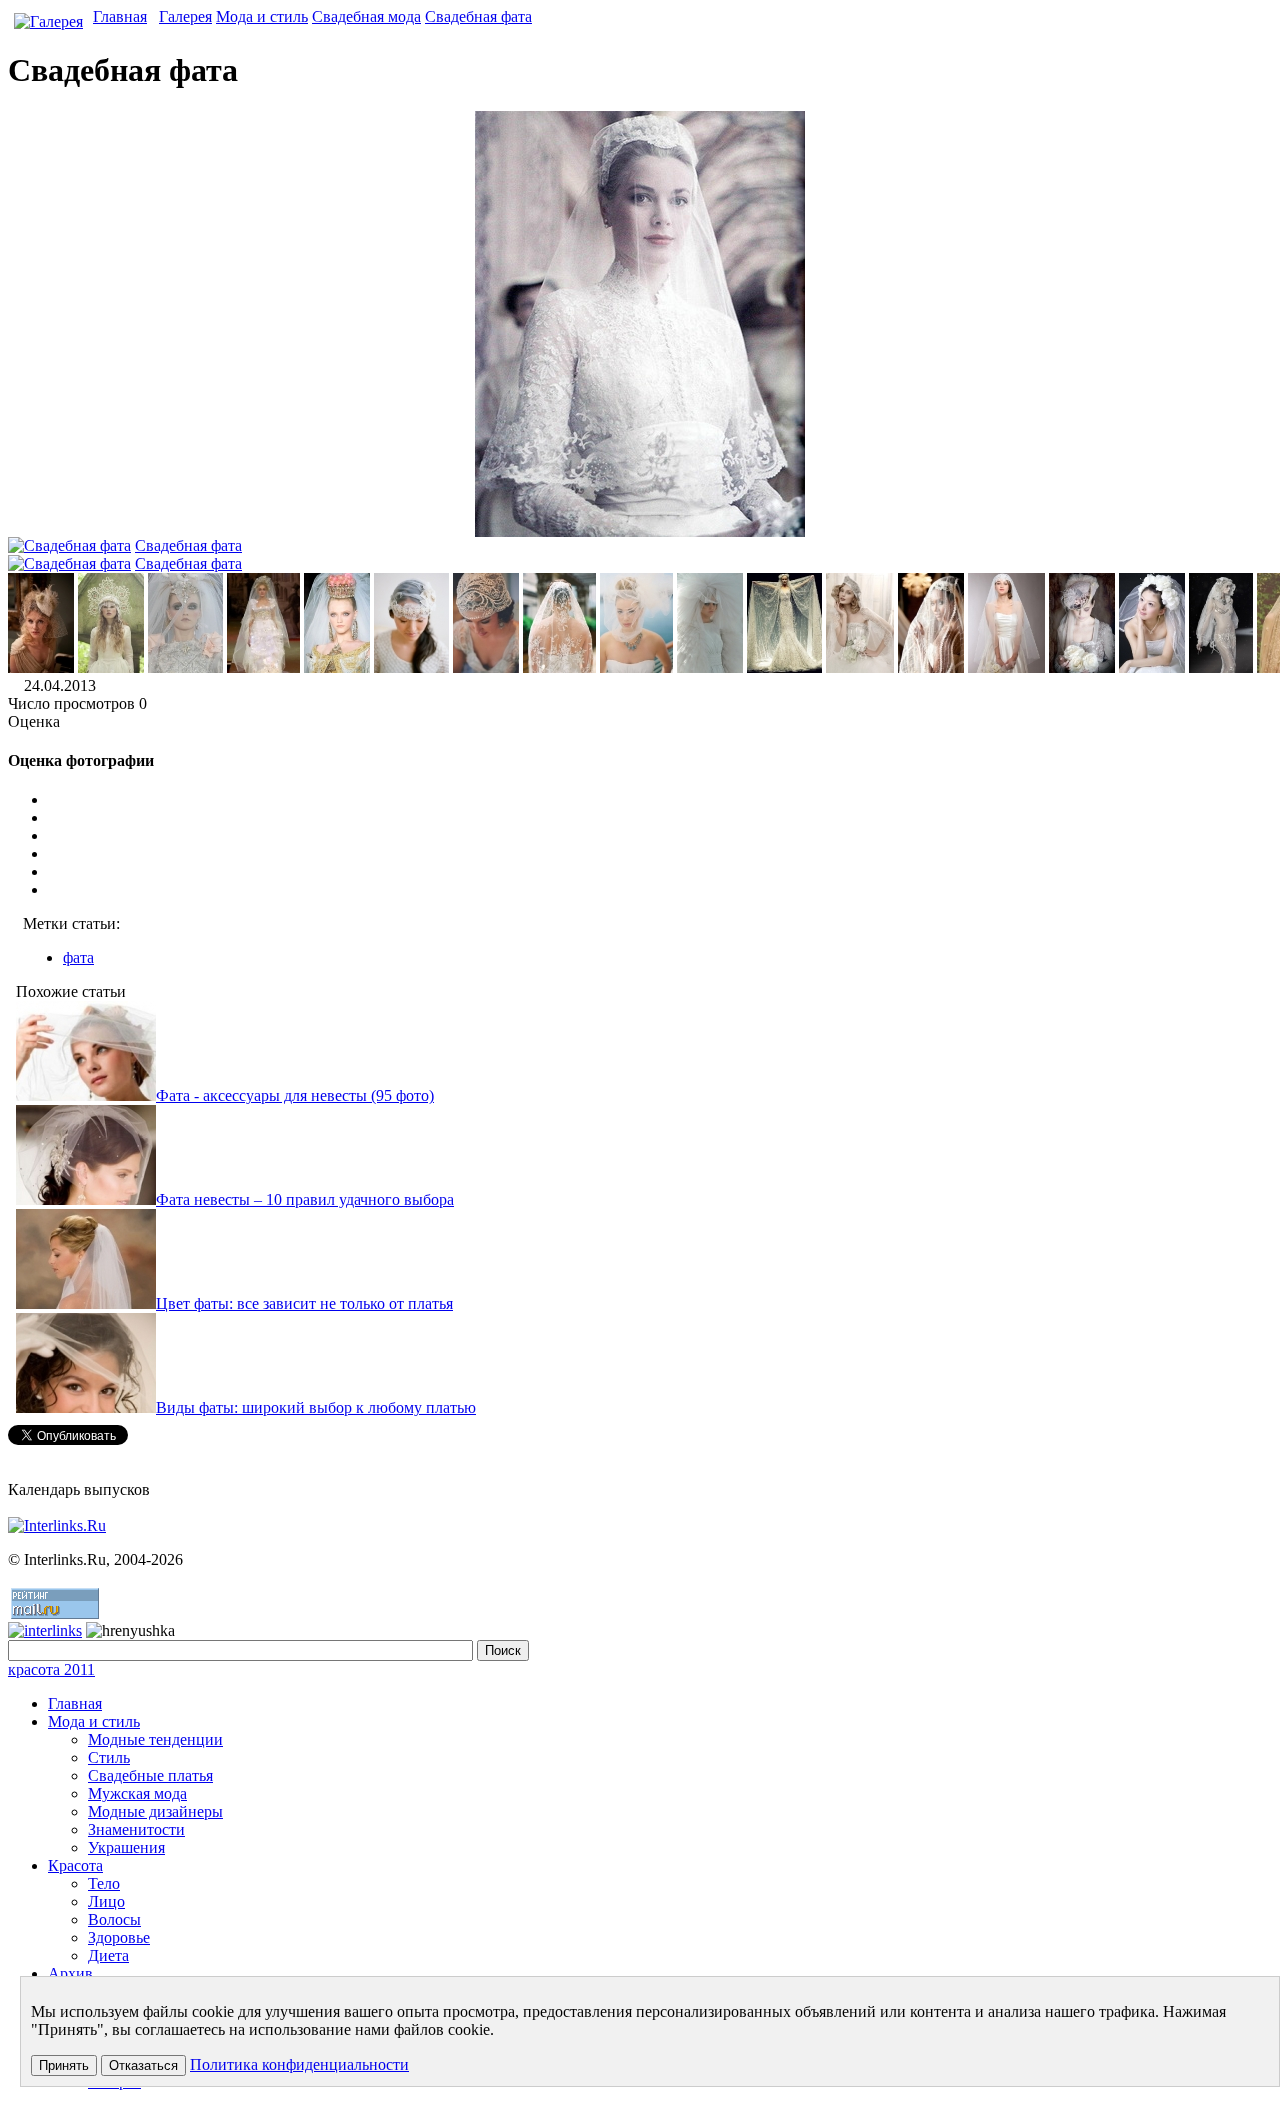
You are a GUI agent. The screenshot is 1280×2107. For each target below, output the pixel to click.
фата (78, 957)
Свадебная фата (478, 16)
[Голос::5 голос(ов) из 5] (660, 890)
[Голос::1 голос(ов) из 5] (660, 818)
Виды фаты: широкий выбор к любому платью (316, 1407)
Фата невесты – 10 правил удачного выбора (305, 1199)
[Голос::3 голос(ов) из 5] (660, 854)
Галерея (185, 16)
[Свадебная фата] (41, 667)
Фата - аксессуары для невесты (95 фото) (295, 1095)
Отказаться (143, 2065)
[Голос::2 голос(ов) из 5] (660, 836)
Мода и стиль (262, 16)
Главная (120, 16)
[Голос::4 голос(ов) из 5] (660, 872)
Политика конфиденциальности (299, 2064)
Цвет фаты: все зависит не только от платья (304, 1303)
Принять (64, 2065)
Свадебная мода (366, 16)
